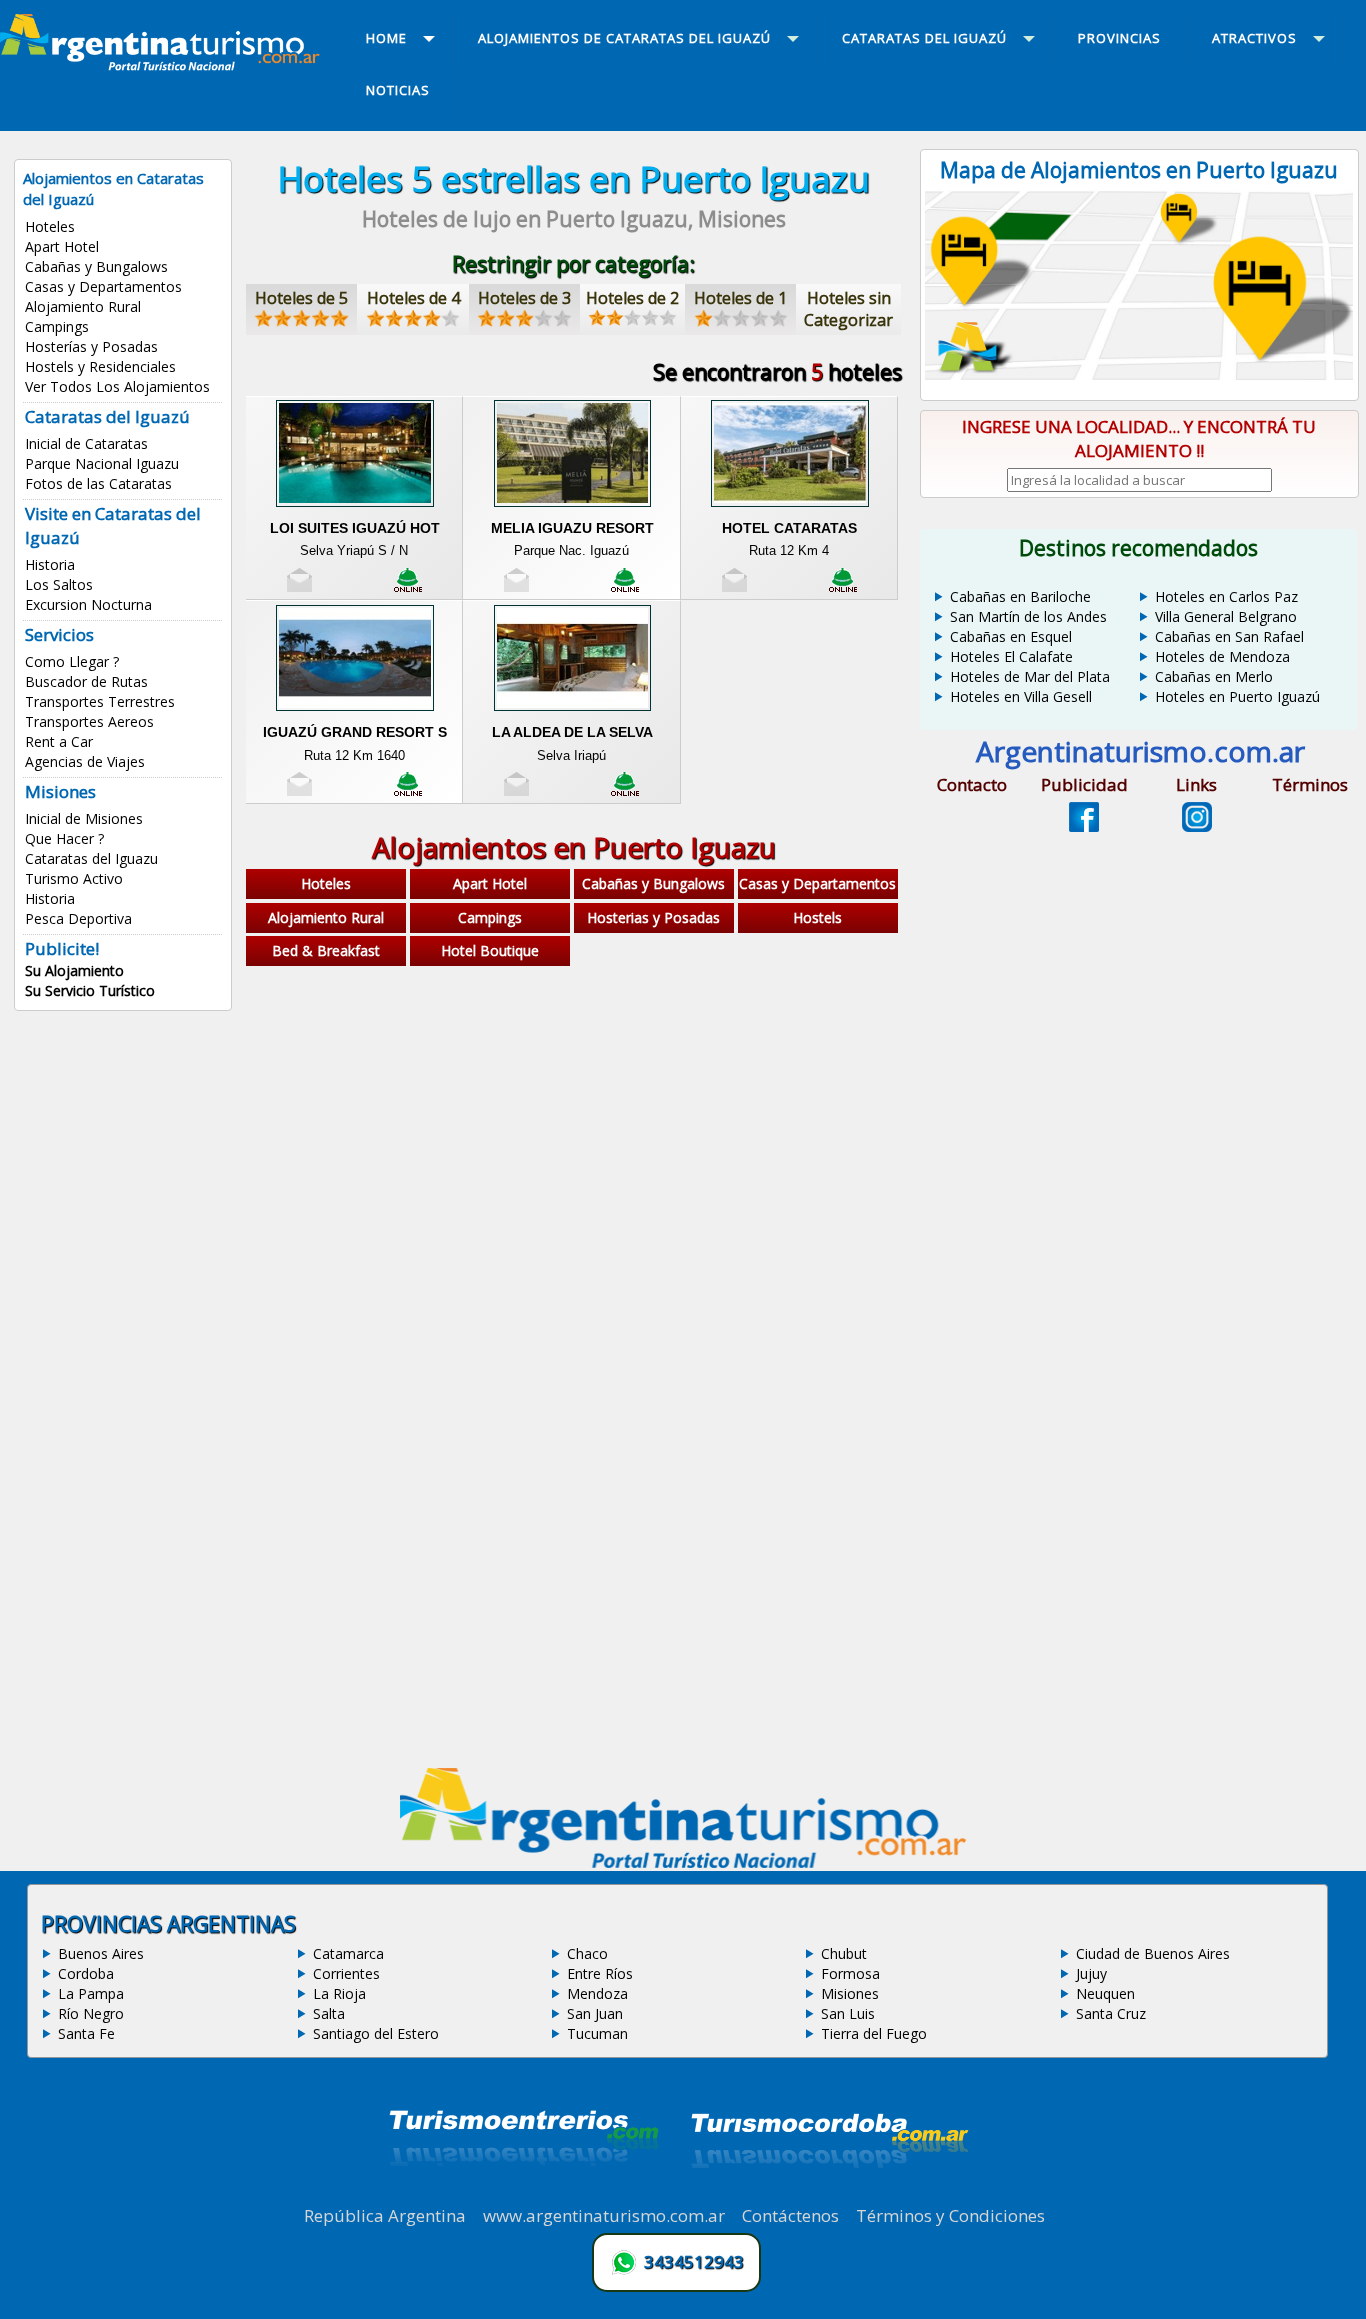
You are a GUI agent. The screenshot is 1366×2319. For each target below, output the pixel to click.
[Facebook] (1084, 826)
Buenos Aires (101, 1953)
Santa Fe (86, 2033)
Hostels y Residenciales (100, 366)
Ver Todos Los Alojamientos (117, 386)
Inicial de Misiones (84, 818)
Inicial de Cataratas (86, 443)
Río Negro (91, 2013)
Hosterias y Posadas (653, 917)
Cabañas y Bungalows (96, 266)
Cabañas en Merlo (1214, 676)
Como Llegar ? (72, 661)
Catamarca (348, 1953)
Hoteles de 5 (301, 298)
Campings (57, 326)
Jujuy (1091, 1973)
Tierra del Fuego (874, 2033)
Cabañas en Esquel (1011, 636)
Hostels (817, 917)
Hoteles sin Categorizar (848, 309)
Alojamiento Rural (83, 306)
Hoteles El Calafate (1011, 656)
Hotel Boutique (490, 950)
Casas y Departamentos (103, 286)
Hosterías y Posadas (91, 346)
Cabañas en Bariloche (1020, 596)
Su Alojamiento (74, 970)
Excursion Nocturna (88, 604)
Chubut (844, 1953)
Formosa (850, 1973)
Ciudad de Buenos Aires (1153, 1953)
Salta (329, 2013)
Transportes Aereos (89, 721)
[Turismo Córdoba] (828, 2193)
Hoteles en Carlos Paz (1226, 596)
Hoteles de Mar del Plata (1030, 676)
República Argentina (385, 2215)
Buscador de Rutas (86, 681)
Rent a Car (59, 741)
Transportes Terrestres (100, 701)
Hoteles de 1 (740, 298)
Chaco (587, 1953)
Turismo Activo (74, 878)
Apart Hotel (62, 246)
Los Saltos (59, 584)
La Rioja (339, 1993)
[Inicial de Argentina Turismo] (164, 65)
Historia (50, 564)
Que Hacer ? (64, 838)
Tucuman (597, 2033)
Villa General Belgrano (1226, 616)
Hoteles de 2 (632, 298)
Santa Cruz (1111, 2013)
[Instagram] (1197, 826)
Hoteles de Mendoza (1222, 656)
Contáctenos (790, 2215)
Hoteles (50, 226)
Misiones (850, 1993)
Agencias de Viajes (85, 761)
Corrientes (346, 1973)
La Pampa (91, 1993)
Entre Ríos (600, 1973)
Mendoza (597, 1993)
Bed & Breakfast (326, 950)
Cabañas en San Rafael (1229, 636)
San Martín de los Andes (1028, 616)
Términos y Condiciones (950, 2215)
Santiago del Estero (376, 2033)
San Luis (848, 2013)
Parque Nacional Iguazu (102, 463)
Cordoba (86, 1973)
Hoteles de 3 (524, 298)
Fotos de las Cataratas (98, 483)
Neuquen (1105, 1993)
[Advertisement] (574, 1131)
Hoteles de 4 (413, 298)
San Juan (595, 2013)
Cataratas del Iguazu (91, 858)
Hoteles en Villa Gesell (1021, 696)
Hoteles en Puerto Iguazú (1237, 696)
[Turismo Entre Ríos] (524, 2193)
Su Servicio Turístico (90, 990)
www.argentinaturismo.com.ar (604, 2215)
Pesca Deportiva (78, 918)
